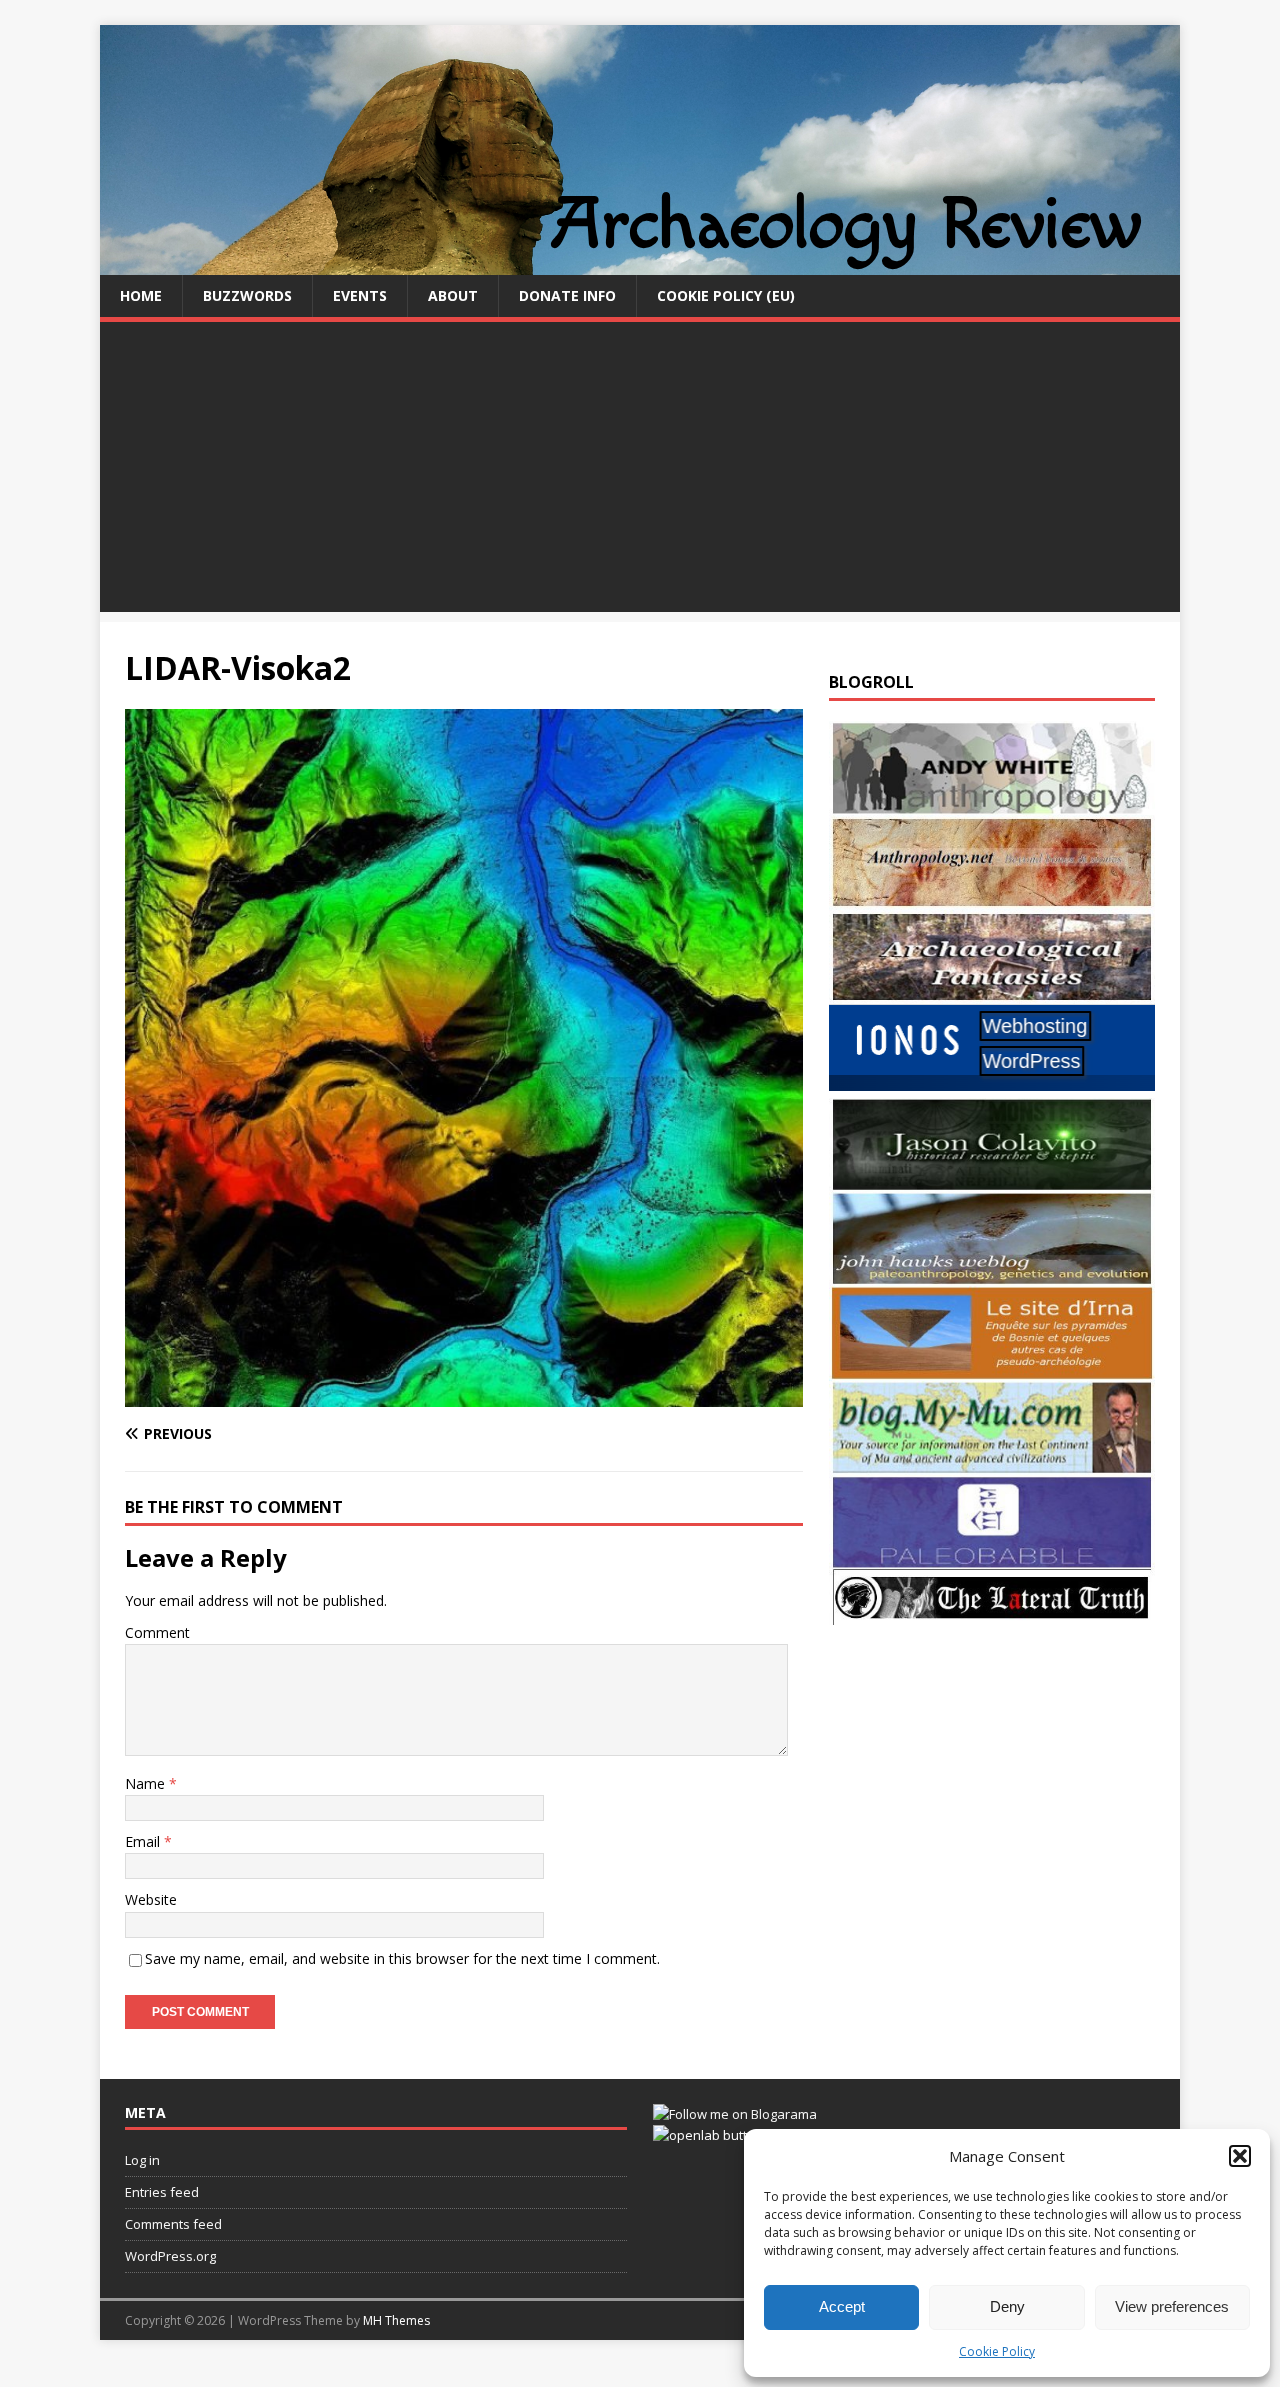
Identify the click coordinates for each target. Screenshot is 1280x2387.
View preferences (1172, 2306)
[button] (1240, 2156)
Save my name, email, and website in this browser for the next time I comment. (402, 1958)
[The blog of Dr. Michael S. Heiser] (992, 1557)
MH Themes (396, 2320)
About (453, 295)
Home (141, 295)
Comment (157, 1632)
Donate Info (567, 295)
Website (151, 1899)
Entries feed (162, 2192)
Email (144, 1841)
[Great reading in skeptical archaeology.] (992, 1613)
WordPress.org (170, 2256)
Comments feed (173, 2224)
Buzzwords (247, 295)
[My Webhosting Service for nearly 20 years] (992, 1085)
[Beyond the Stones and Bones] (992, 897)
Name (147, 1783)
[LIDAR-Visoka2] (464, 1394)
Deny (1007, 2306)
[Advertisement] (640, 472)
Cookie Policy (997, 2351)
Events (360, 295)
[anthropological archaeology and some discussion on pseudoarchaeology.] (992, 803)
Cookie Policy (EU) (726, 295)
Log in (142, 2160)
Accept (842, 2306)
